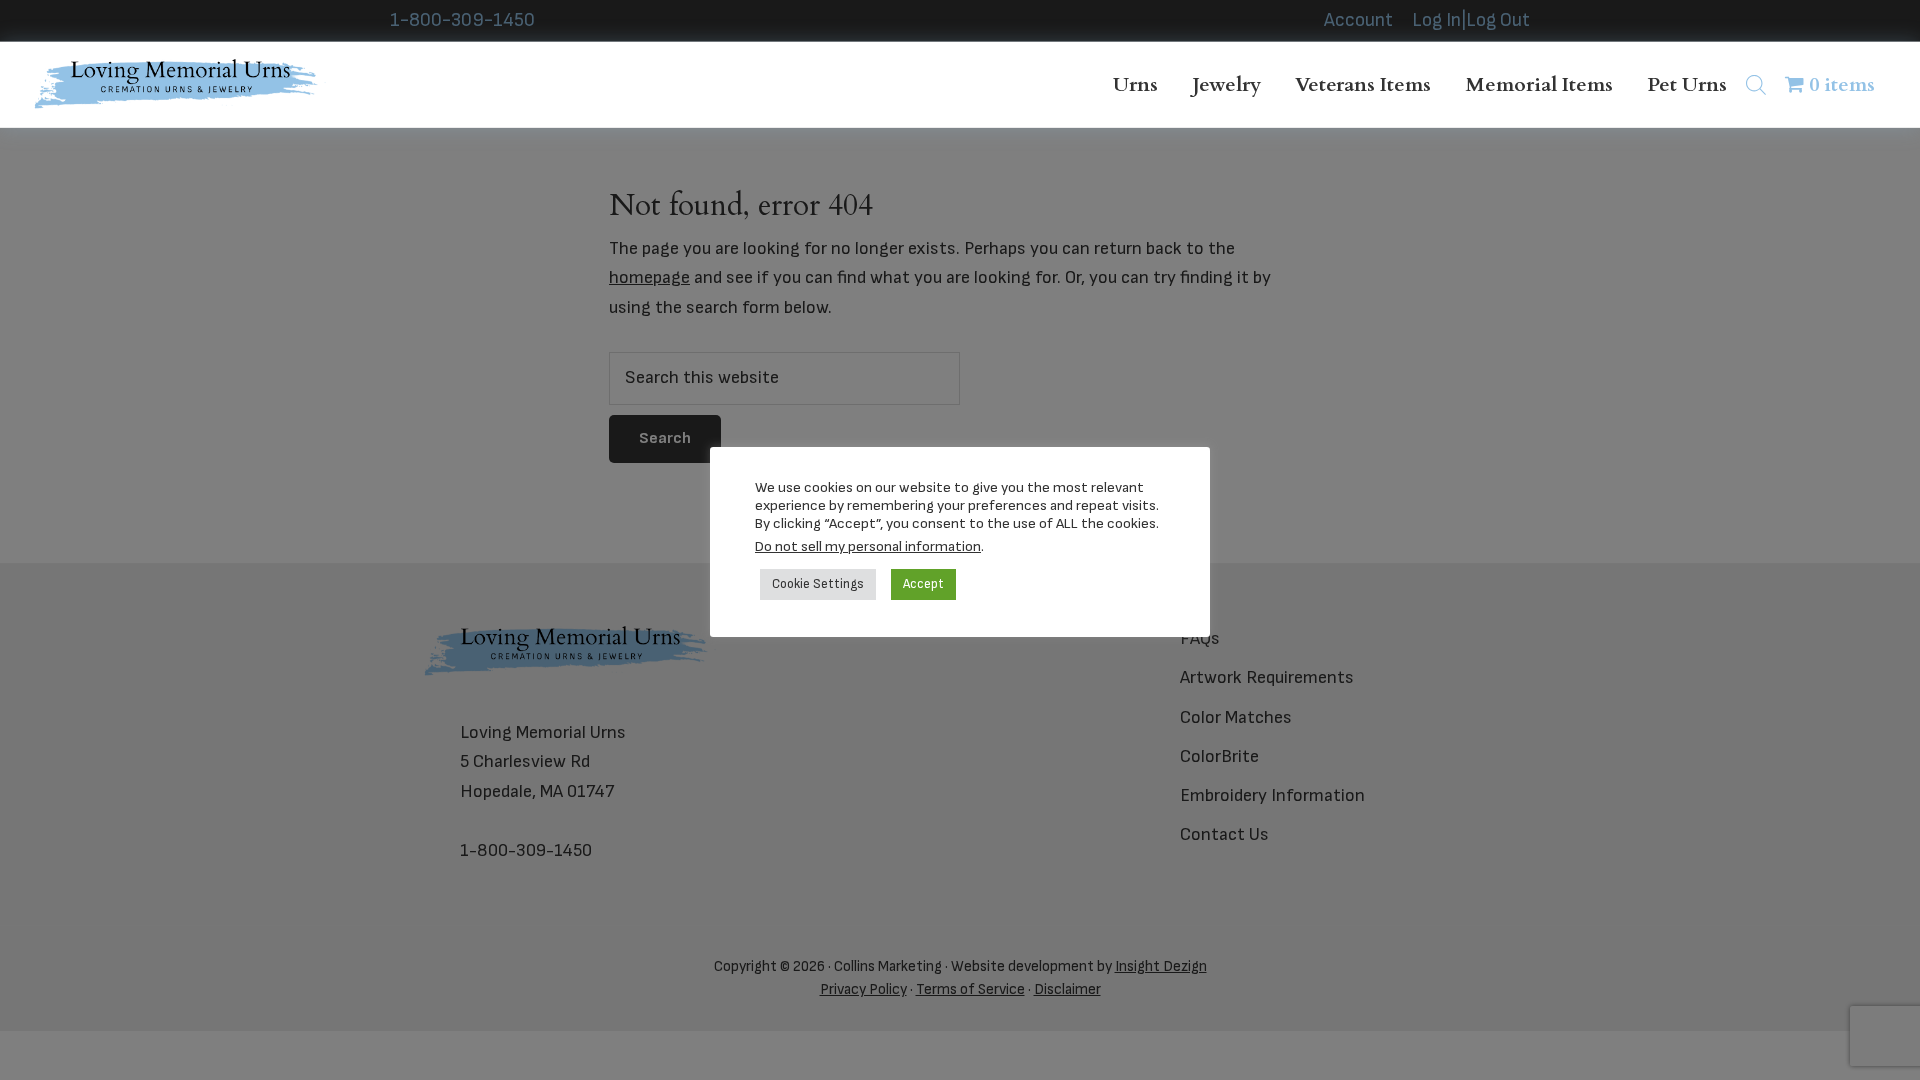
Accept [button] (923, 584)
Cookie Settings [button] (818, 584)
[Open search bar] (1756, 84)
